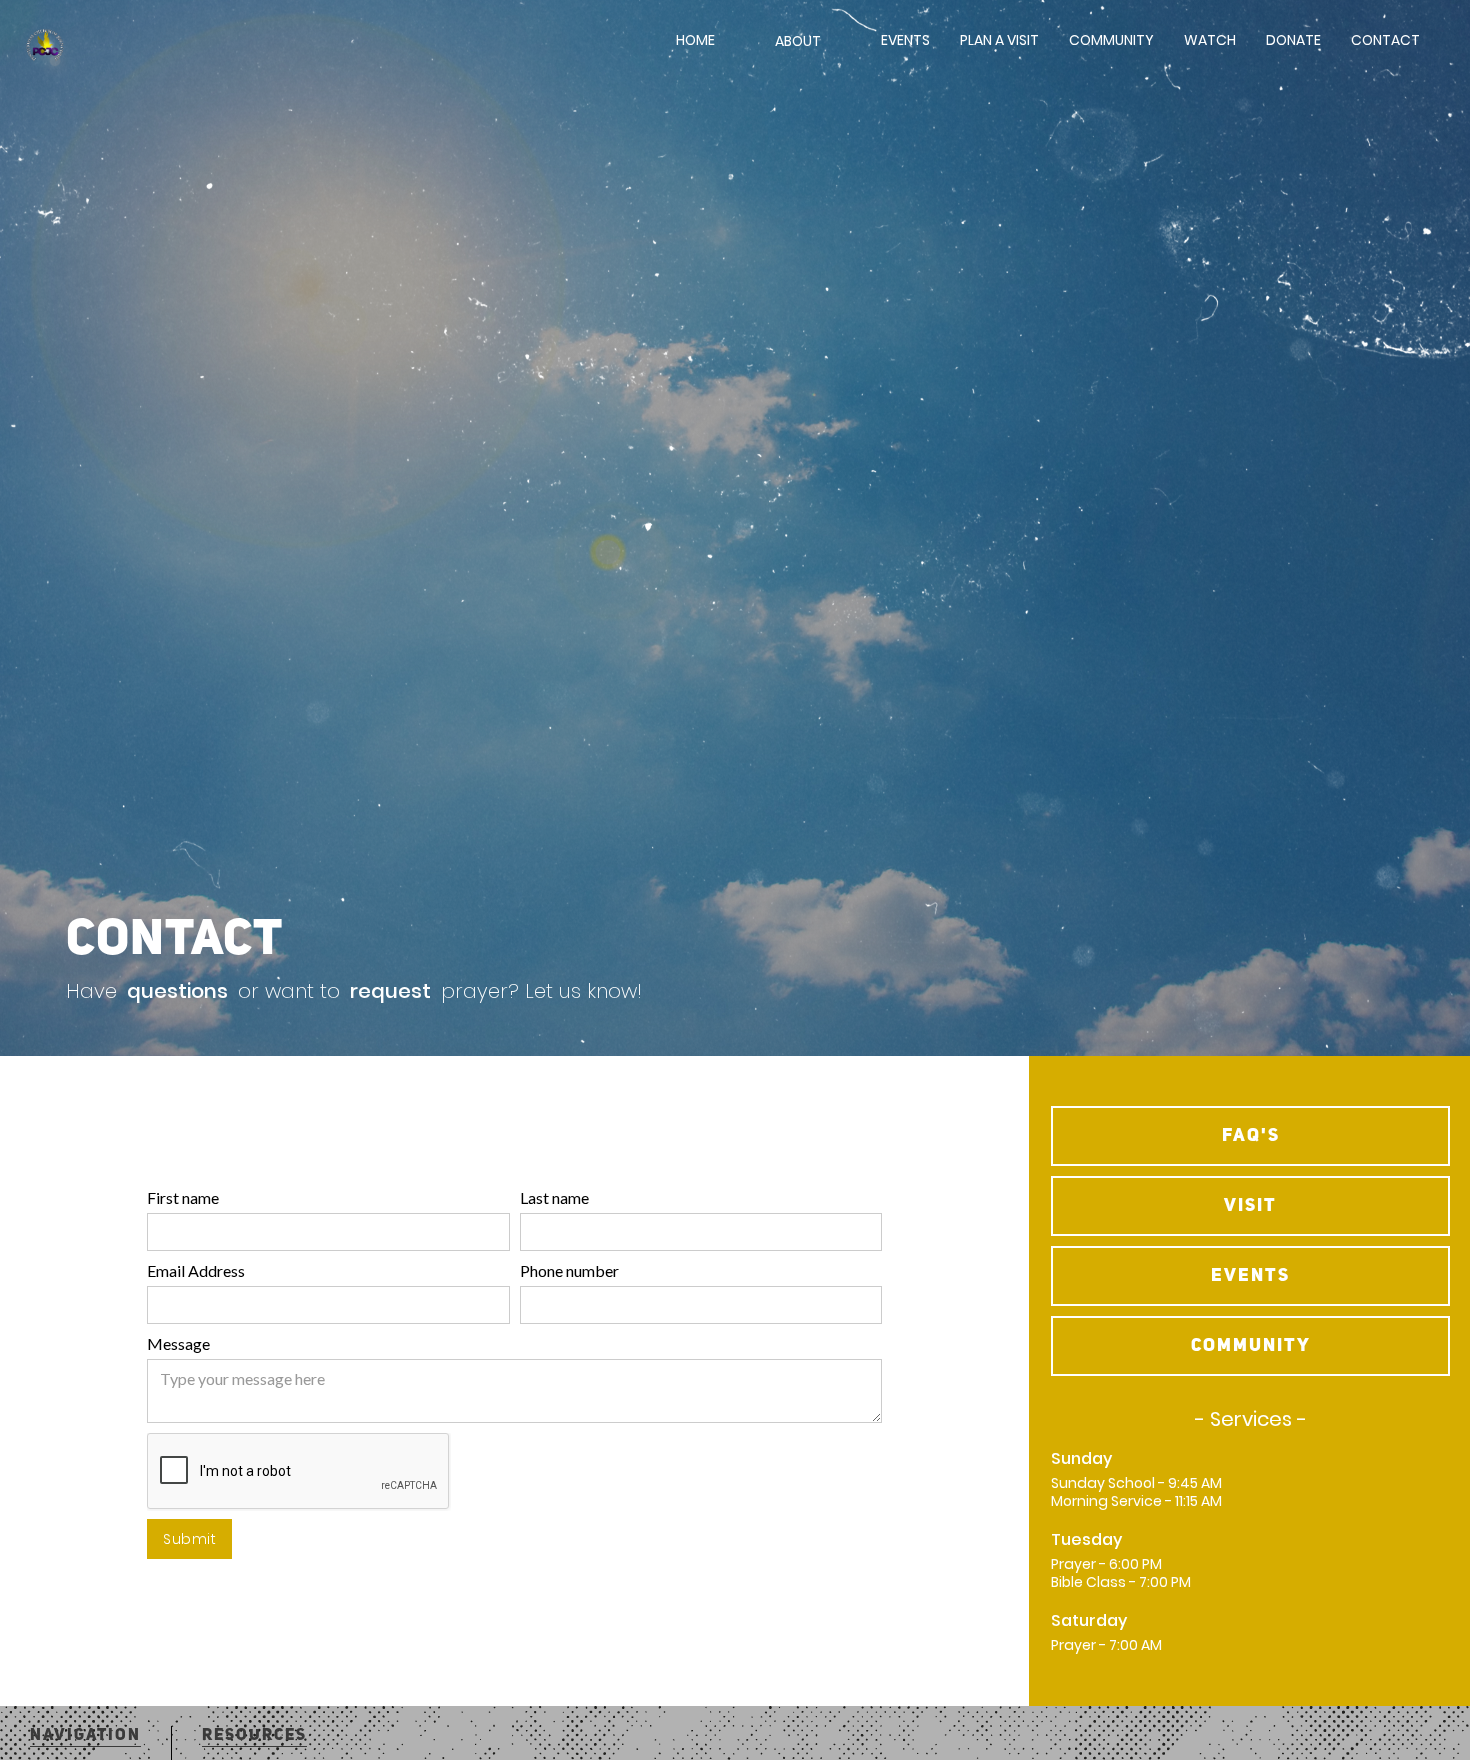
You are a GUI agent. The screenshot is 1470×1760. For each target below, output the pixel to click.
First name (183, 1197)
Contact (1385, 40)
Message (178, 1343)
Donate (1293, 40)
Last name (554, 1197)
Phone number (569, 1270)
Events (905, 40)
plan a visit (999, 40)
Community (1111, 40)
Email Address (196, 1270)
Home (695, 40)
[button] (798, 50)
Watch (1210, 40)
